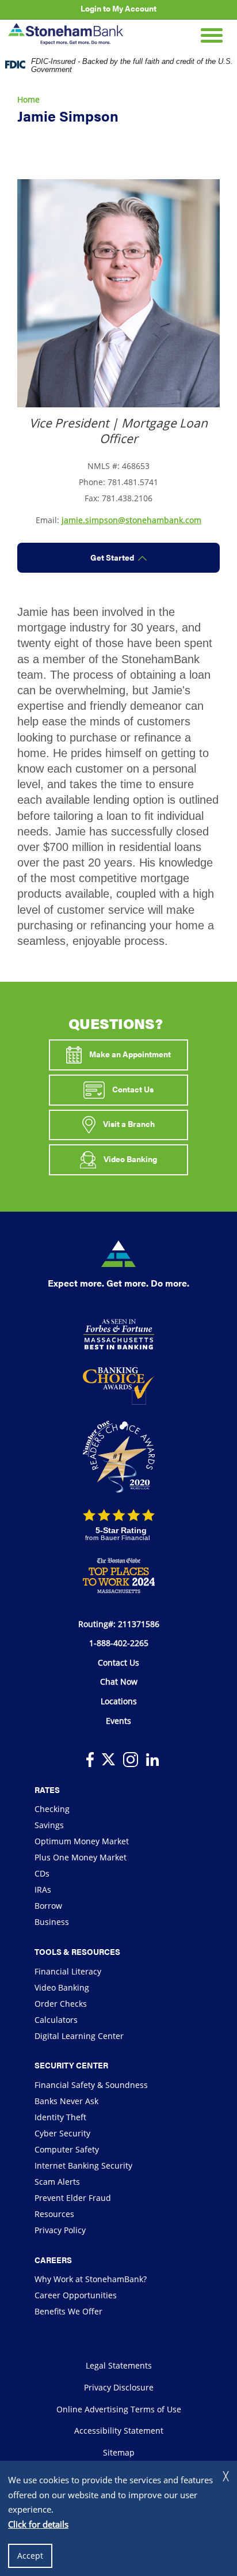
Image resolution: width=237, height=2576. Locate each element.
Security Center (71, 2065)
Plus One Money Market (81, 1857)
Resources (54, 2214)
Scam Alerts (57, 2182)
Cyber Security (62, 2133)
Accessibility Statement (119, 2431)
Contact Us (132, 1088)
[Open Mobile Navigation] (212, 34)
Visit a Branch (128, 1124)
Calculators (56, 2020)
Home (28, 99)
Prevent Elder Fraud (73, 2198)
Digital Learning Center (79, 2036)
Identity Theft (60, 2117)
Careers (53, 2260)
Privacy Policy (60, 2230)
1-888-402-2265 (119, 1643)
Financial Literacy (68, 1971)
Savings (49, 1825)
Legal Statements (119, 2365)
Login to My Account (118, 8)
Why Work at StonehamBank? (91, 2279)
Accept (30, 2556)
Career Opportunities (76, 2295)
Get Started (112, 557)
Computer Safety (67, 2149)
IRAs (43, 1890)
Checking (52, 1809)
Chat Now (119, 1682)
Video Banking (129, 1159)
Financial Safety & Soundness (91, 2085)
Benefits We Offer (68, 2311)
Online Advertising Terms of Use (119, 2409)
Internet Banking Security (83, 2165)
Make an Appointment (129, 1054)
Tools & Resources (77, 1951)
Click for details (38, 2524)
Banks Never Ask (66, 2101)
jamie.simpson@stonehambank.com (131, 520)
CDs (42, 1873)
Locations (119, 1701)
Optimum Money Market (82, 1841)
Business (52, 1922)
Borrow (48, 1906)
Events (118, 1721)
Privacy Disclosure (119, 2387)
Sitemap (119, 2452)
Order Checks (61, 2004)
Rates (47, 1790)
